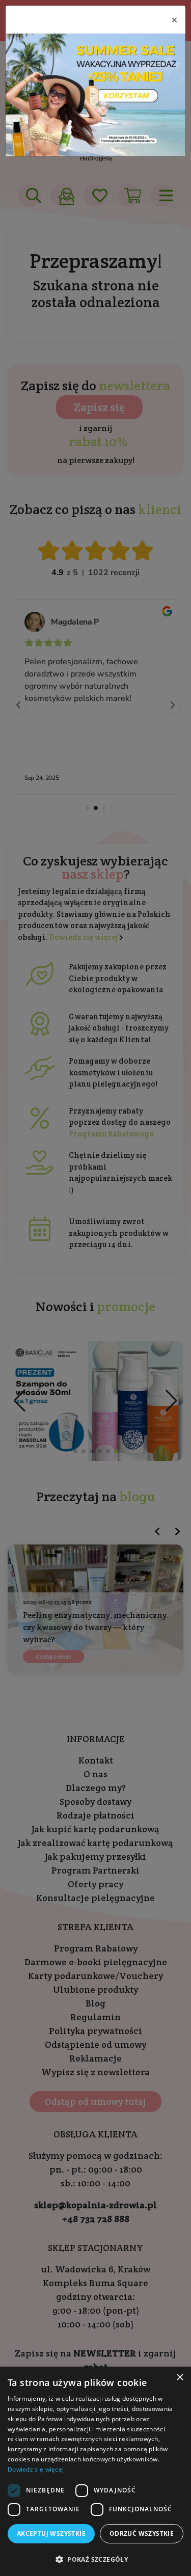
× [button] (180, 2378)
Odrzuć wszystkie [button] (142, 2533)
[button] (95, 2559)
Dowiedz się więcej (36, 2469)
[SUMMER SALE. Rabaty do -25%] (95, 95)
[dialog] (95, 2471)
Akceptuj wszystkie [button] (51, 2533)
